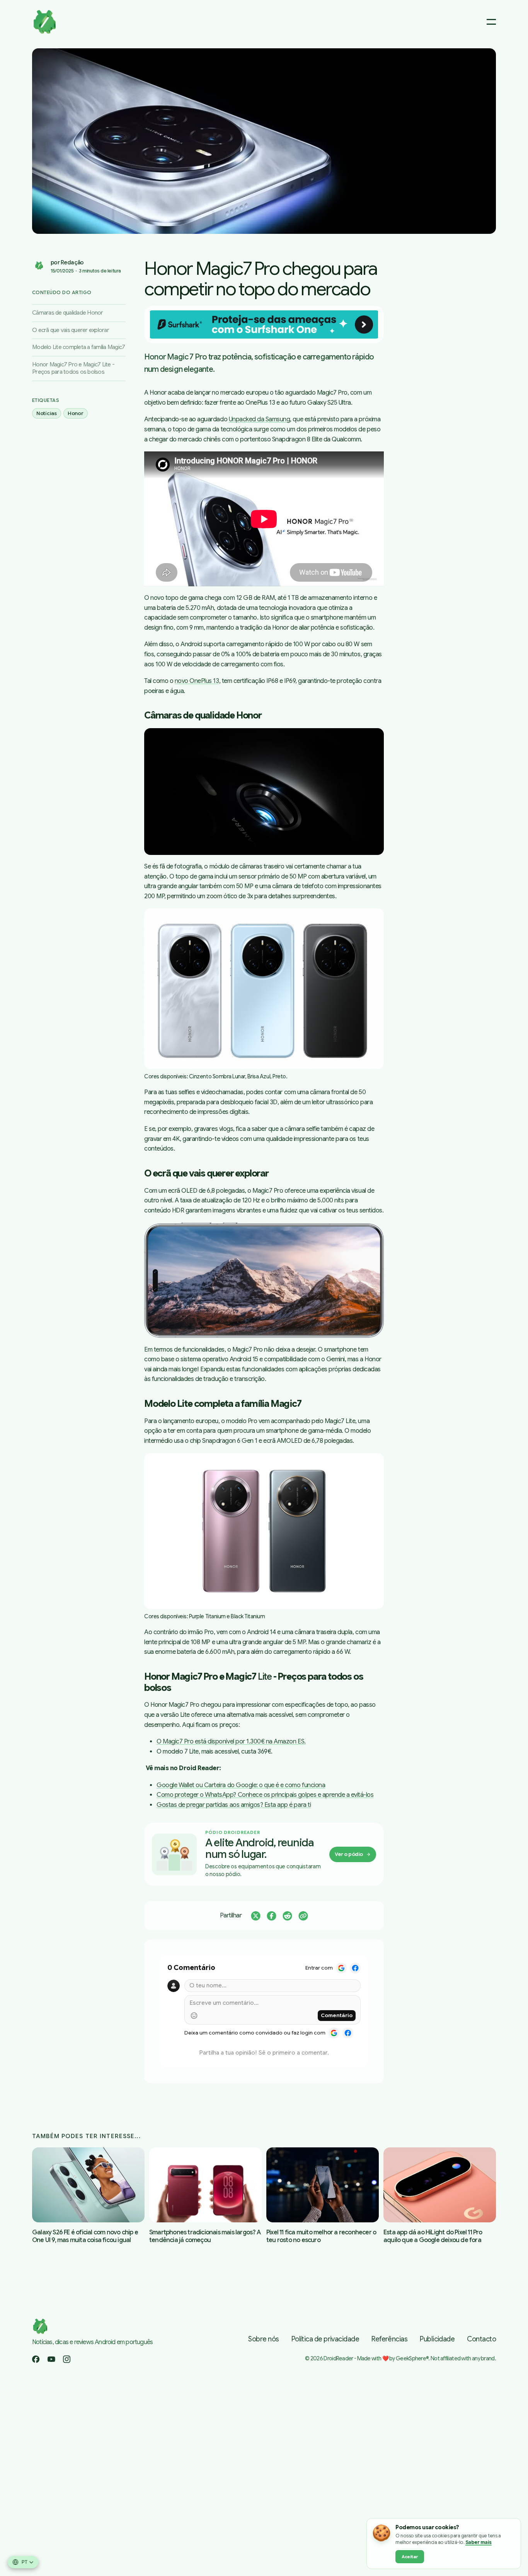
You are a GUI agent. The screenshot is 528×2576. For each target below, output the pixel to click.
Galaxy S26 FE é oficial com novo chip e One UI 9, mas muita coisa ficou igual (85, 2236)
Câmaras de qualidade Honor (68, 313)
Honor (76, 413)
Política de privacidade (325, 2339)
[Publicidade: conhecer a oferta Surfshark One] (264, 325)
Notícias (47, 413)
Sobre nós (263, 2339)
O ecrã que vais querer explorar (71, 330)
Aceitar (410, 2557)
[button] (264, 141)
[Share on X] (256, 1916)
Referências (389, 2339)
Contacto (481, 2339)
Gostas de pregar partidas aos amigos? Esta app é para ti (234, 1805)
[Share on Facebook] (272, 1916)
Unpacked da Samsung (260, 419)
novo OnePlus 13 (197, 681)
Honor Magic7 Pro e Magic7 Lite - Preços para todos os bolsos (73, 368)
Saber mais (479, 2542)
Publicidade (437, 2339)
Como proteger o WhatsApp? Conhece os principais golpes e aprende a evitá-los (265, 1795)
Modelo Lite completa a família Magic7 (78, 347)
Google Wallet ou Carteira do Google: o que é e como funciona (241, 1785)
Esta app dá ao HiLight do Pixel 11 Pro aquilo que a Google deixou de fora (433, 2236)
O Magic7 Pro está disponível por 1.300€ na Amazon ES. (231, 1742)
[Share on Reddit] (287, 1916)
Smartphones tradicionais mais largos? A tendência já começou (205, 2236)
